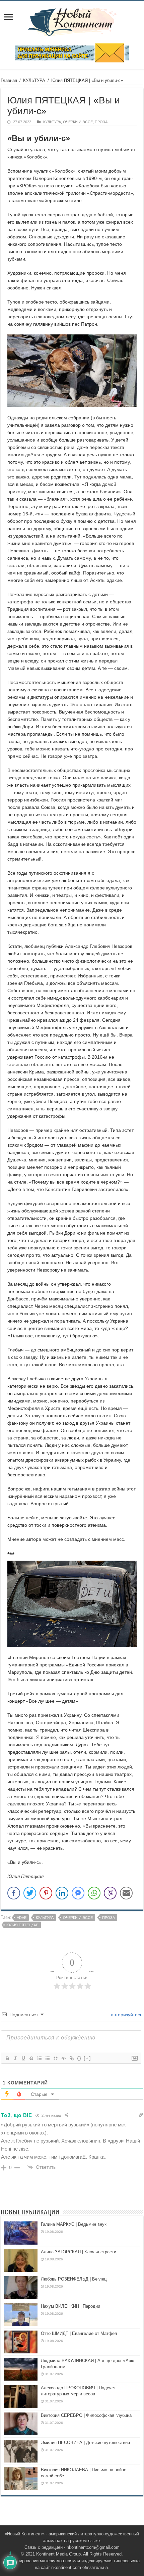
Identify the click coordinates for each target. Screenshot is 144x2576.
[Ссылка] (71, 2058)
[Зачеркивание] (31, 2058)
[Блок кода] (63, 2058)
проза (109, 1918)
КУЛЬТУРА (34, 80)
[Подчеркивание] (23, 2058)
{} (79, 2058)
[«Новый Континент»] (72, 21)
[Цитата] (55, 2058)
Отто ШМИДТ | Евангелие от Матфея (79, 2333)
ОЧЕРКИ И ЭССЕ (78, 122)
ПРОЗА (101, 122)
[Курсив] (15, 2058)
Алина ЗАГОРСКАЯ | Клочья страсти (79, 2252)
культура (45, 1918)
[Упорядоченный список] (39, 2058)
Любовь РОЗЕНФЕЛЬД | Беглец (74, 2279)
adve (22, 1918)
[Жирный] (7, 2058)
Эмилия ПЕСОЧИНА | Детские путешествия (85, 2443)
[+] (87, 2058)
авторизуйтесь (126, 2015)
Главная (9, 80)
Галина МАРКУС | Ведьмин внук (74, 2224)
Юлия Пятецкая (22, 1925)
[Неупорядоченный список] (47, 2058)
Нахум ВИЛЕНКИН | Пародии (70, 2306)
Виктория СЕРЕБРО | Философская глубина (86, 2415)
